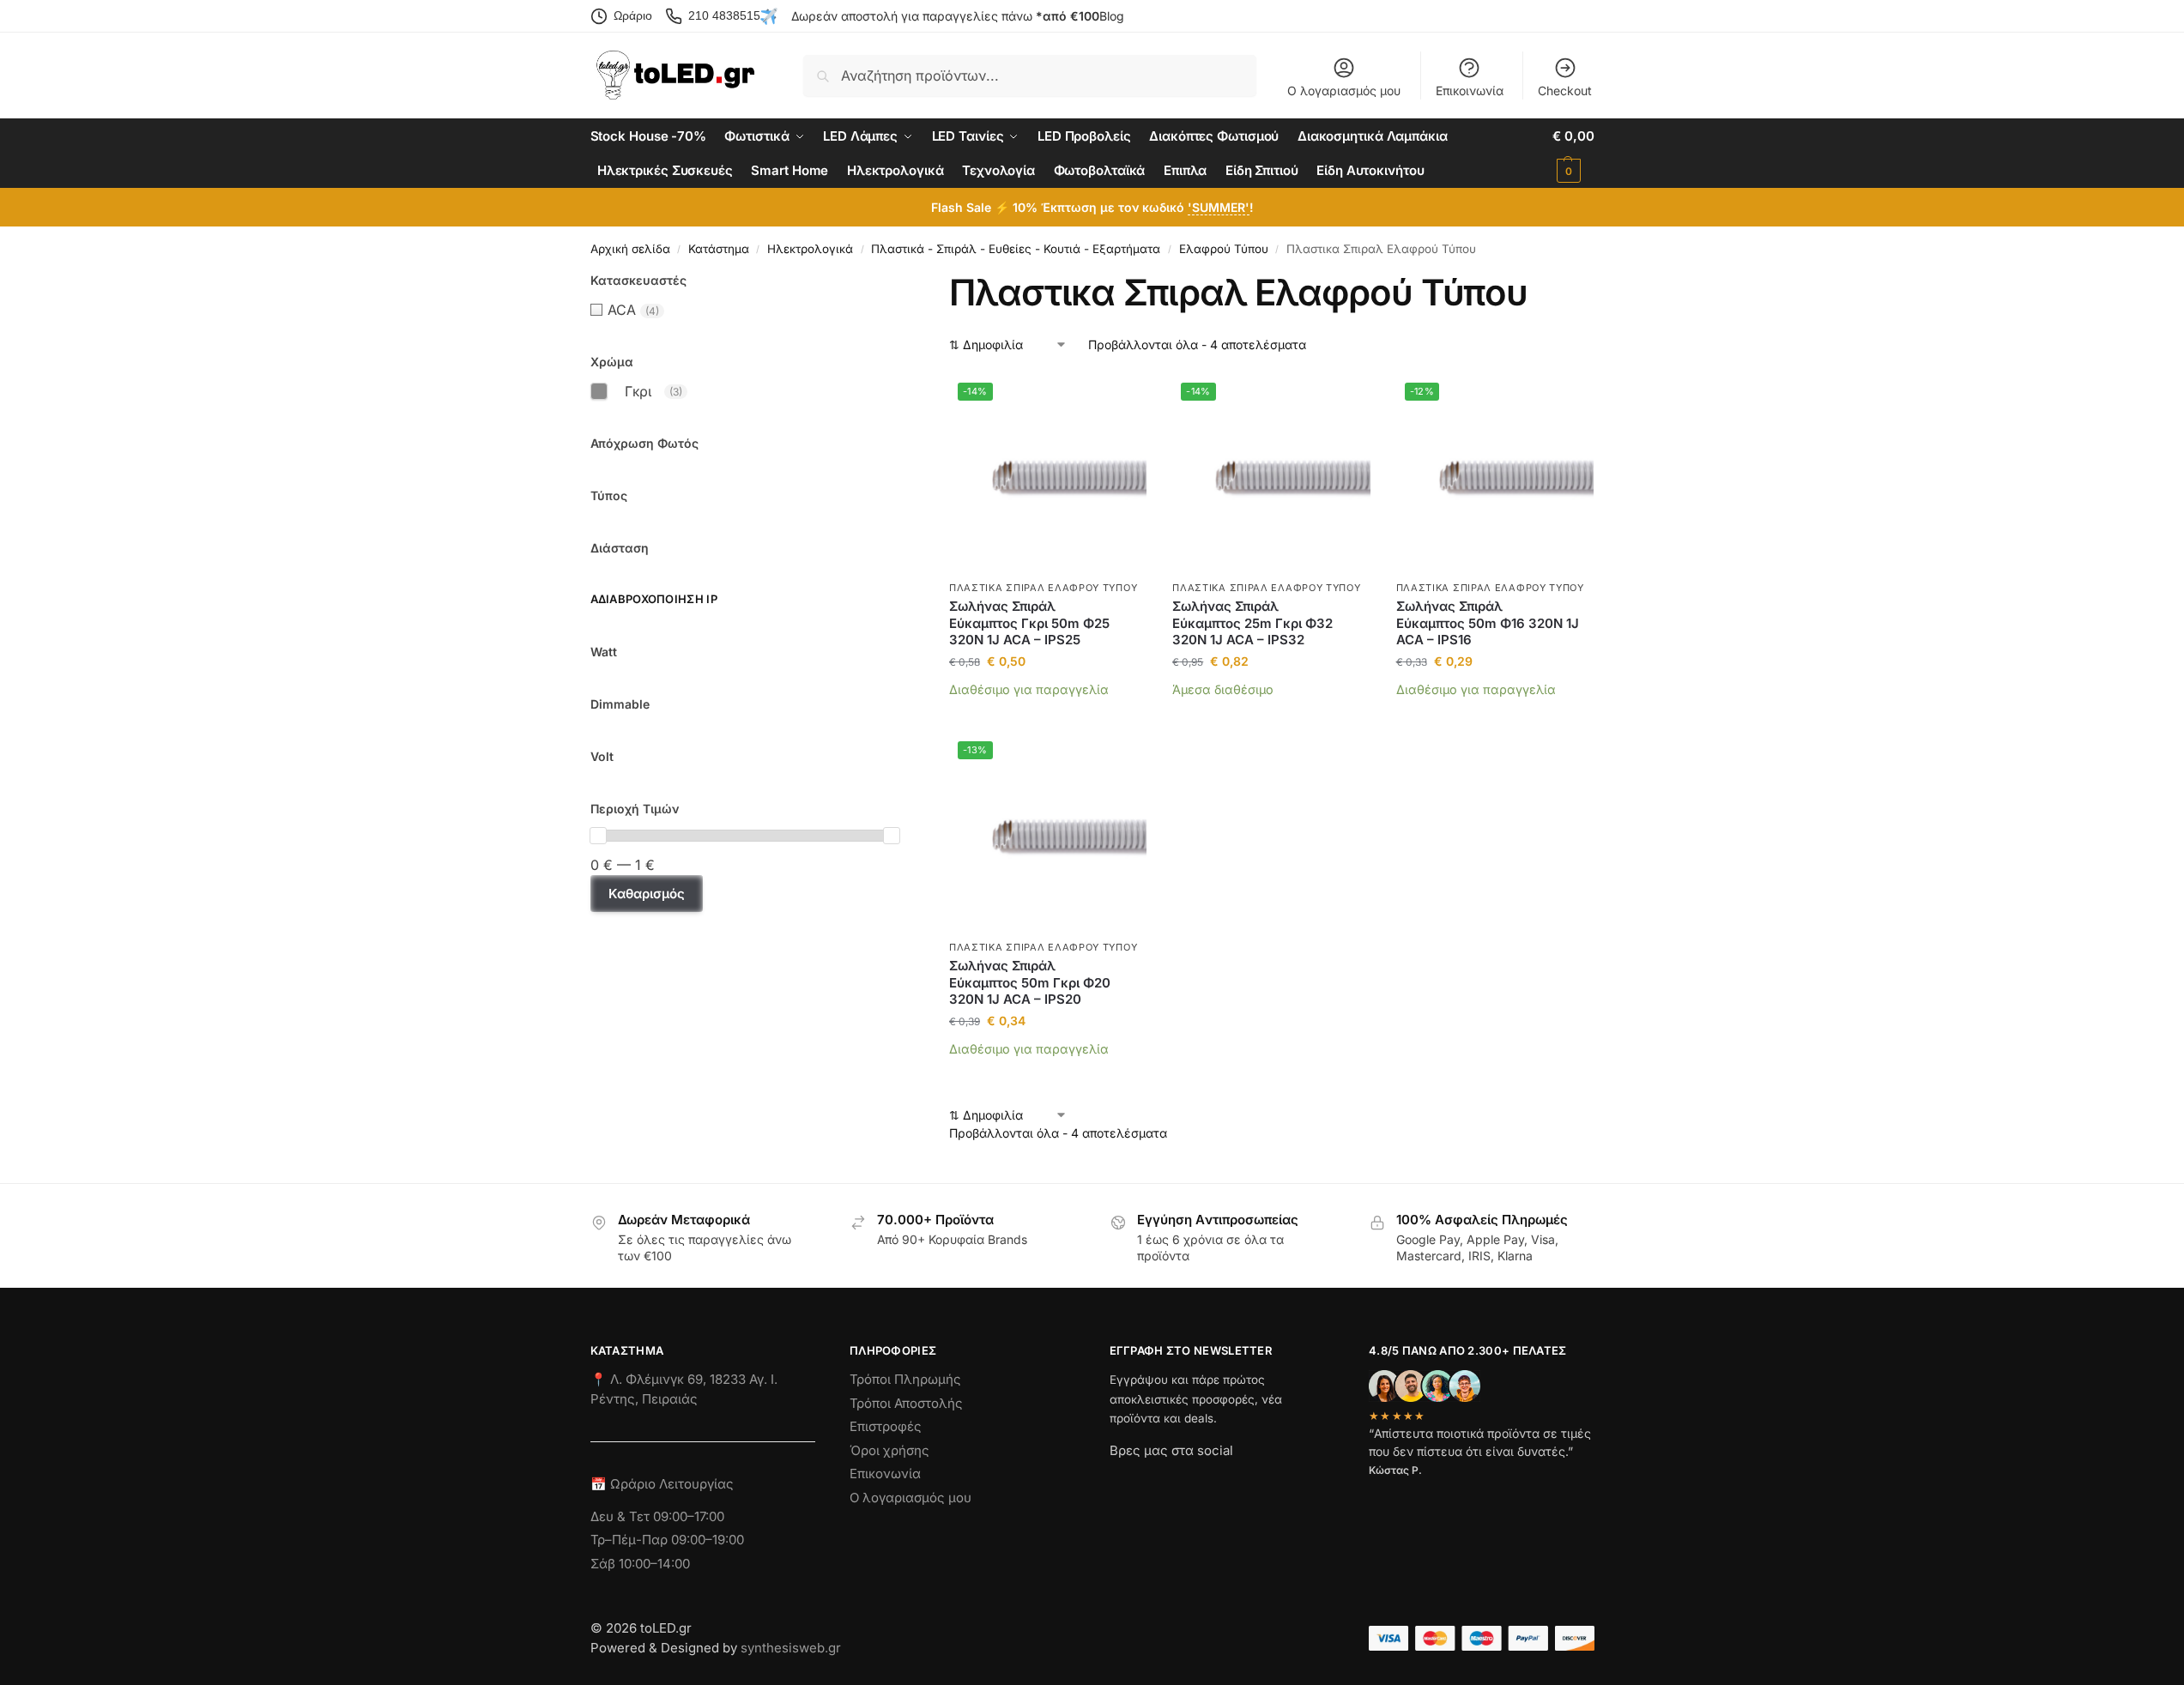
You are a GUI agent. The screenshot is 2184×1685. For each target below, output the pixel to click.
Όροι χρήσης (889, 1450)
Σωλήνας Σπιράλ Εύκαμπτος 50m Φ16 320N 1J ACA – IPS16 (1488, 623)
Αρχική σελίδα (630, 249)
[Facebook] (1117, 1481)
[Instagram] (1153, 1481)
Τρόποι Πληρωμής (905, 1379)
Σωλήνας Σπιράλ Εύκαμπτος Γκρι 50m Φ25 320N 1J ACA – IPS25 (1029, 623)
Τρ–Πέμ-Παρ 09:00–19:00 (667, 1540)
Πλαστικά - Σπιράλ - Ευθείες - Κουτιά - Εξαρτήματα (1016, 249)
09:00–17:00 (689, 1516)
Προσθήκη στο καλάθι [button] (1048, 715)
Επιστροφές (886, 1426)
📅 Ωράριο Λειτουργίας (662, 1484)
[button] (1573, 154)
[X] (1215, 1481)
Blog (1112, 16)
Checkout (1565, 91)
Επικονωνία (885, 1474)
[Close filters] (904, 281)
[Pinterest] (1277, 1481)
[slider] (598, 836)
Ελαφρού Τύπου (1224, 249)
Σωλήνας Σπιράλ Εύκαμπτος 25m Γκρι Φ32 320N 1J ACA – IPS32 (1252, 623)
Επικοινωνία (1470, 91)
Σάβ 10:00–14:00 (640, 1564)
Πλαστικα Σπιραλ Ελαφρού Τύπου (1043, 588)
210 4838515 (724, 15)
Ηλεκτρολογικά (810, 249)
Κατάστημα (719, 249)
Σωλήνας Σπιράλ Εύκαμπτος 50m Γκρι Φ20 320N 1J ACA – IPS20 (1030, 982)
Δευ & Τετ (622, 1516)
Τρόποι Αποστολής (906, 1403)
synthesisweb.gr (791, 1648)
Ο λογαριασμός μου (1344, 91)
